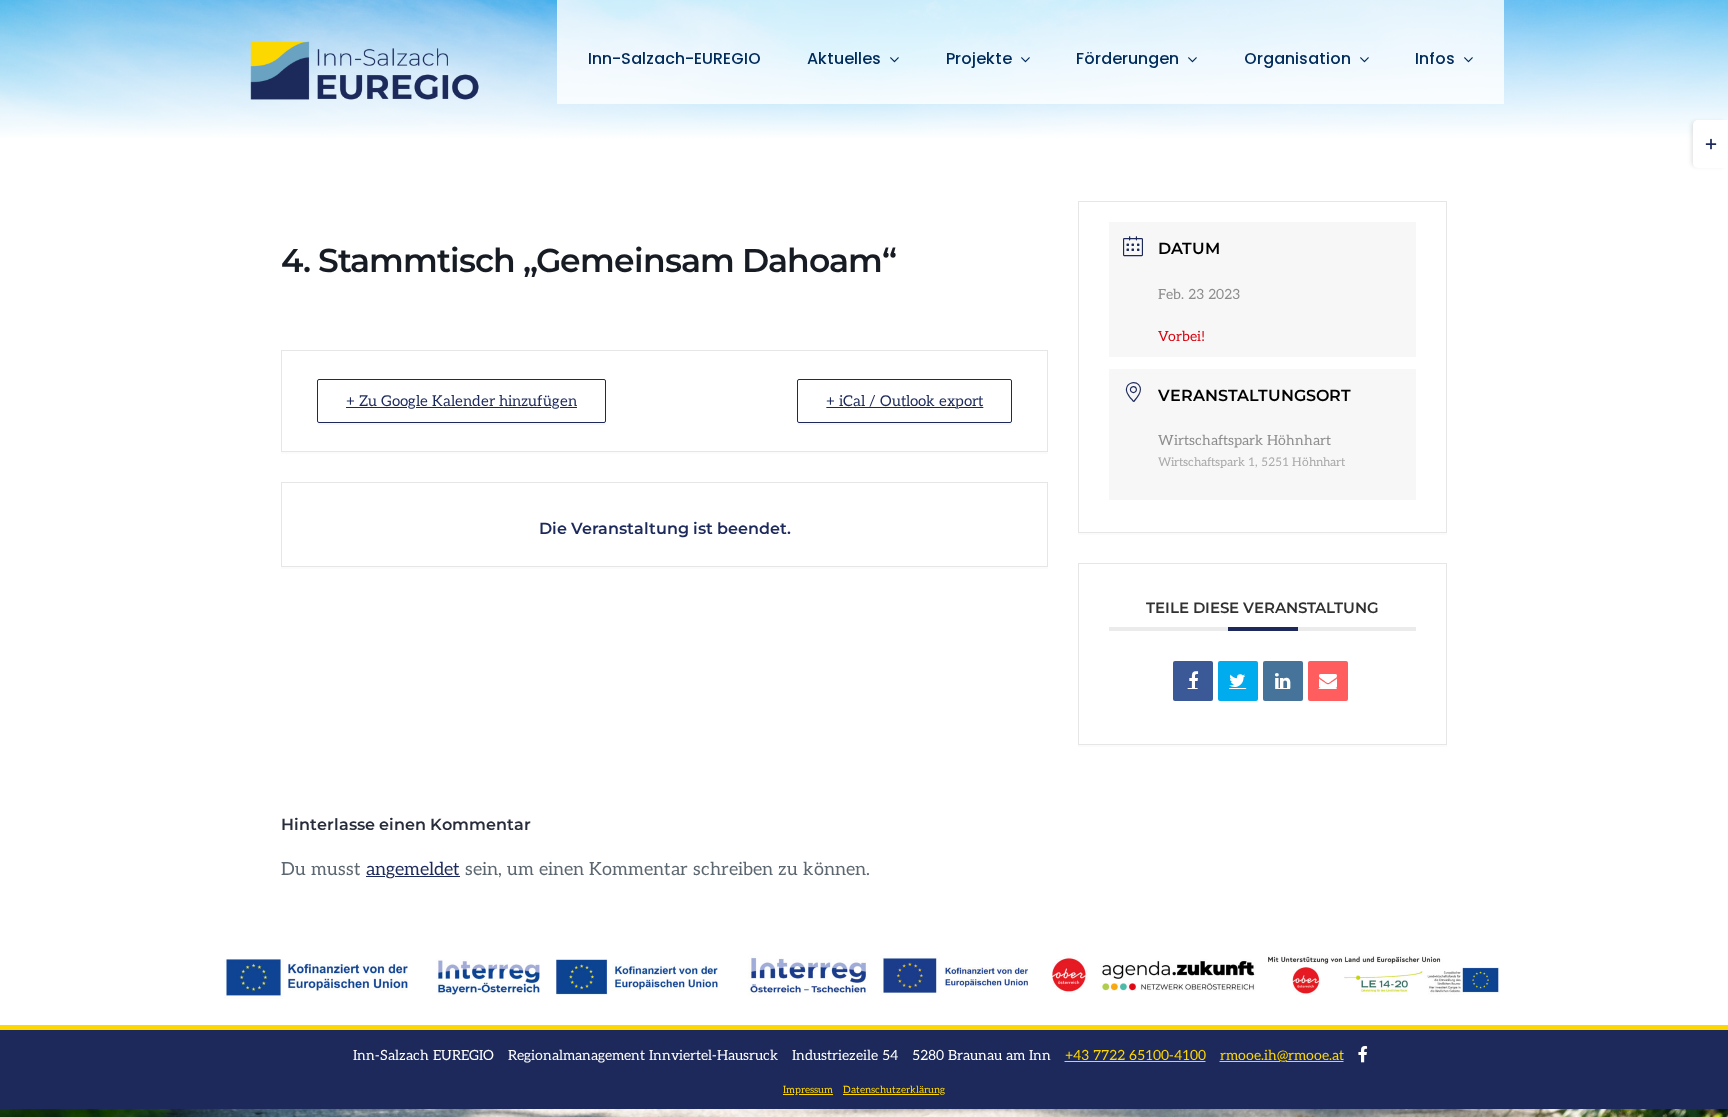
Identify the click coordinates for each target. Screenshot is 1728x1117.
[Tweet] (1238, 681)
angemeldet (413, 869)
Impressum (808, 1090)
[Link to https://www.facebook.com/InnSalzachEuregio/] (1363, 1054)
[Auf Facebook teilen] (1193, 681)
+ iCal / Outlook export (904, 401)
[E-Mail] (1328, 681)
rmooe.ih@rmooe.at (1282, 1055)
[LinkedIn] (1283, 681)
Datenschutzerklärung (894, 1090)
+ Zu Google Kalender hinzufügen (461, 401)
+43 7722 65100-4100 (1135, 1055)
